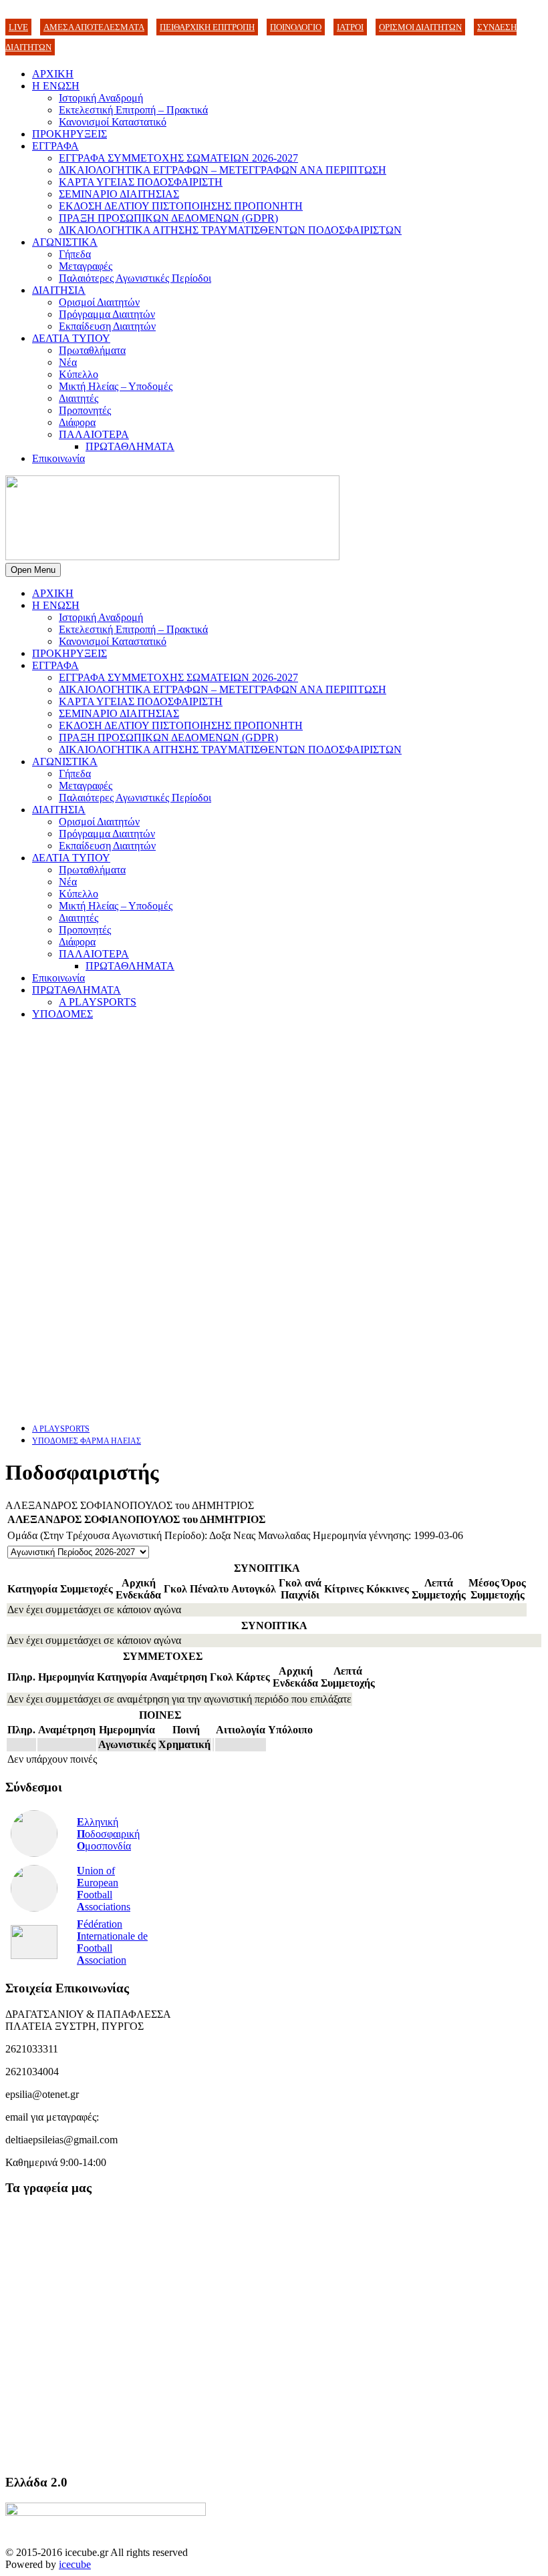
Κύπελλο (79, 374)
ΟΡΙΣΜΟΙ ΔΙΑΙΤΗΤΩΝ (420, 27)
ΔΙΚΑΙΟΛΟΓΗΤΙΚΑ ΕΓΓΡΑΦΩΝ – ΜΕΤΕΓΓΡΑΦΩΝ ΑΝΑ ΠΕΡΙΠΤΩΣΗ (223, 170)
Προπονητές (85, 410)
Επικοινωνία (58, 458)
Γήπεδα (75, 254)
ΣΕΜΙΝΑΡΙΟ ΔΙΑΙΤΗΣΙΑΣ (119, 194)
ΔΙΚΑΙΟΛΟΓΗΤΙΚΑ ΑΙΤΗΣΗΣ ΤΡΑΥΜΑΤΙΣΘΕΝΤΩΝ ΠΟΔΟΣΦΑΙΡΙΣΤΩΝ (230, 230)
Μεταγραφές (86, 266)
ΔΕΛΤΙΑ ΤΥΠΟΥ (71, 338)
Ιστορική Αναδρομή (101, 98)
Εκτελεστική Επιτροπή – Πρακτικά (133, 110)
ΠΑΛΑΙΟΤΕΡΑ (94, 434)
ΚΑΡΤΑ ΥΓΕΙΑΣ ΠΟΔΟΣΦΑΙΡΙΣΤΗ (141, 182)
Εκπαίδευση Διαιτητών (107, 326)
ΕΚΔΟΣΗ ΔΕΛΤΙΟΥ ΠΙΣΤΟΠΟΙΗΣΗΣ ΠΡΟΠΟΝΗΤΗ (181, 206)
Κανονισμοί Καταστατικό (113, 122)
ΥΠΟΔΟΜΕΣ (62, 1014)
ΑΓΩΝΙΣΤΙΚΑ (65, 242)
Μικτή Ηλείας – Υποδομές (116, 386)
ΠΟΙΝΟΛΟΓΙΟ (296, 27)
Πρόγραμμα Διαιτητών (107, 314)
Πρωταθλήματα (92, 350)
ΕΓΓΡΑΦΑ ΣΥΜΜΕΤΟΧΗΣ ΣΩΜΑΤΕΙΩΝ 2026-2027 (178, 158)
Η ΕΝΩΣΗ (56, 86)
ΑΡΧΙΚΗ (53, 74)
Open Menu (33, 570)
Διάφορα (77, 422)
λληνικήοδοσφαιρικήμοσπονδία (108, 1834)
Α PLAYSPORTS (98, 1002)
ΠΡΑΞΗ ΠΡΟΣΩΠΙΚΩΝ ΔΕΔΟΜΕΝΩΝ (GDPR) (168, 218)
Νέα (68, 362)
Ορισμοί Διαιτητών (99, 302)
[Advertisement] (274, 1124)
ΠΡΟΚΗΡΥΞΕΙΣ (70, 134)
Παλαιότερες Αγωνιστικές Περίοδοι (135, 278)
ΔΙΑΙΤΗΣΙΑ (59, 290)
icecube (75, 2564)
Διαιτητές (79, 398)
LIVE (18, 27)
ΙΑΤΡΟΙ (350, 27)
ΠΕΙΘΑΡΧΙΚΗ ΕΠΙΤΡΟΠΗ (207, 27)
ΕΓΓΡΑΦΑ (55, 146)
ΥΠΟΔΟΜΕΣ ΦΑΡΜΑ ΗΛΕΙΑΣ (87, 1441)
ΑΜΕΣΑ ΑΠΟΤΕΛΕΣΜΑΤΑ (94, 27)
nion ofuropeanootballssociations (104, 1889)
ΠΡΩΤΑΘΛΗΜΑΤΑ (130, 446)
